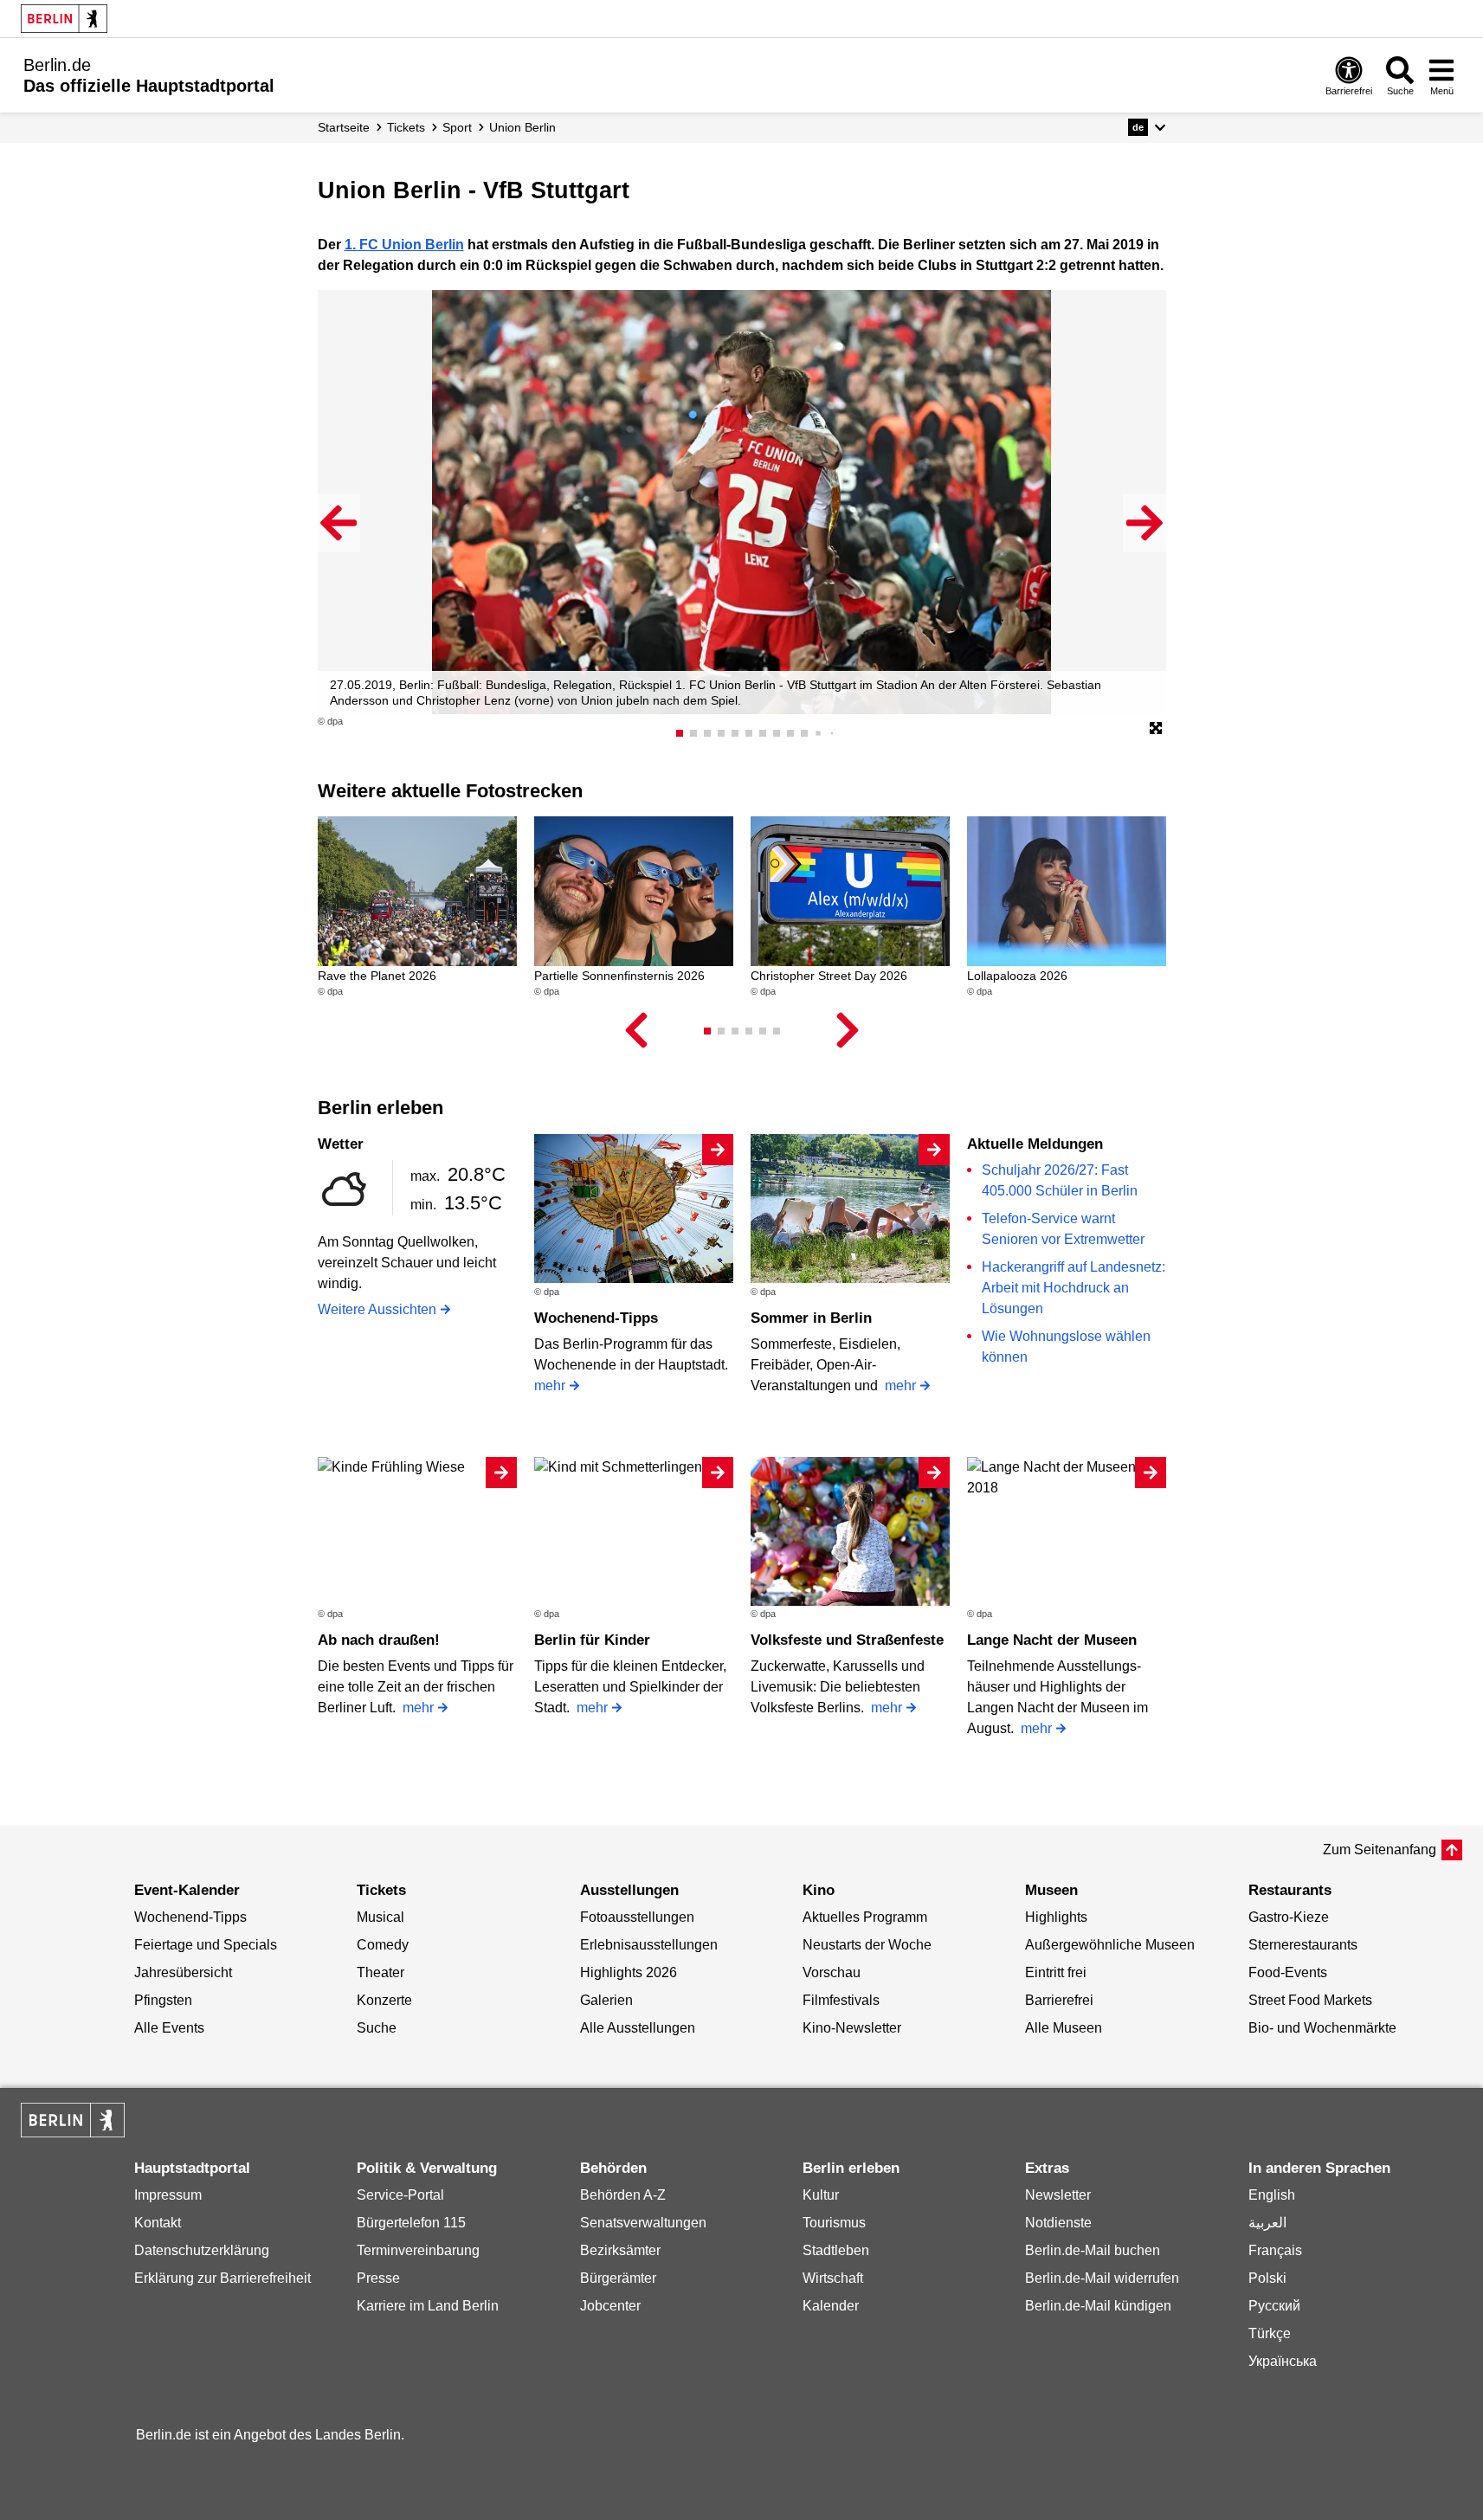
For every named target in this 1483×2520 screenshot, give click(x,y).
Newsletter (1058, 2195)
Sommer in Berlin (811, 1318)
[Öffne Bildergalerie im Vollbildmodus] (1156, 729)
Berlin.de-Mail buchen (1093, 2250)
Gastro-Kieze (1289, 1917)
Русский (1274, 2306)
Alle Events (169, 2028)
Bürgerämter (618, 2278)
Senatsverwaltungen (643, 2223)
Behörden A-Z (623, 2195)
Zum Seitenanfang (1380, 1850)
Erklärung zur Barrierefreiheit (222, 2278)
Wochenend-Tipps (596, 1318)
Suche (377, 2028)
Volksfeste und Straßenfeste (847, 1640)
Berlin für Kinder (592, 1640)
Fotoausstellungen (637, 1917)
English (1272, 2195)
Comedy (383, 1945)
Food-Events (1288, 1972)
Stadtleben (836, 2250)
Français (1275, 2250)
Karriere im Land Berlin (428, 2306)
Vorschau (832, 1972)
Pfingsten (163, 2000)
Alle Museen (1064, 2028)
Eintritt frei (1056, 1972)
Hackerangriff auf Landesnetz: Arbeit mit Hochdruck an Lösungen (1074, 1288)
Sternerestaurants (1303, 1945)
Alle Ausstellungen (638, 2028)
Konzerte (384, 2000)
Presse (378, 2278)
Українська (1283, 2361)
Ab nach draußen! (379, 1640)
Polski (1267, 2278)
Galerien (606, 2000)
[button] (1147, 127)
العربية (1267, 2223)
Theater (380, 1972)
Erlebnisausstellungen (649, 1945)
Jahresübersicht (183, 1972)
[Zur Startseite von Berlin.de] (73, 2133)
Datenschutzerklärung (202, 2250)
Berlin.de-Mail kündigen (1098, 2306)
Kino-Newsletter (852, 2028)
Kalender (831, 2306)
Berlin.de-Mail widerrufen (1102, 2278)
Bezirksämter (620, 2250)
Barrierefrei (1059, 2000)
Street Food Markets (1310, 2000)
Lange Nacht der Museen (1052, 1640)
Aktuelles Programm (865, 1917)
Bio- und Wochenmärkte (1322, 2028)
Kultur (821, 2195)
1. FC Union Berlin (404, 245)
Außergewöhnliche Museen (1110, 1945)
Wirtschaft (833, 2278)
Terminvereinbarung (418, 2250)
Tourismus (834, 2223)
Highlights (1056, 1917)
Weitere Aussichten (377, 1309)
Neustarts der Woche (867, 1945)
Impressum (168, 2195)
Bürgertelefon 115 (411, 2223)
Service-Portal (400, 2195)
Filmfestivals (841, 2000)
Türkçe (1270, 2333)
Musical (380, 1917)
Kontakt (158, 2223)
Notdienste (1058, 2223)
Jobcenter (610, 2306)
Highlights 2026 (629, 1972)
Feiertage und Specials (206, 1945)
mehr (550, 1386)
